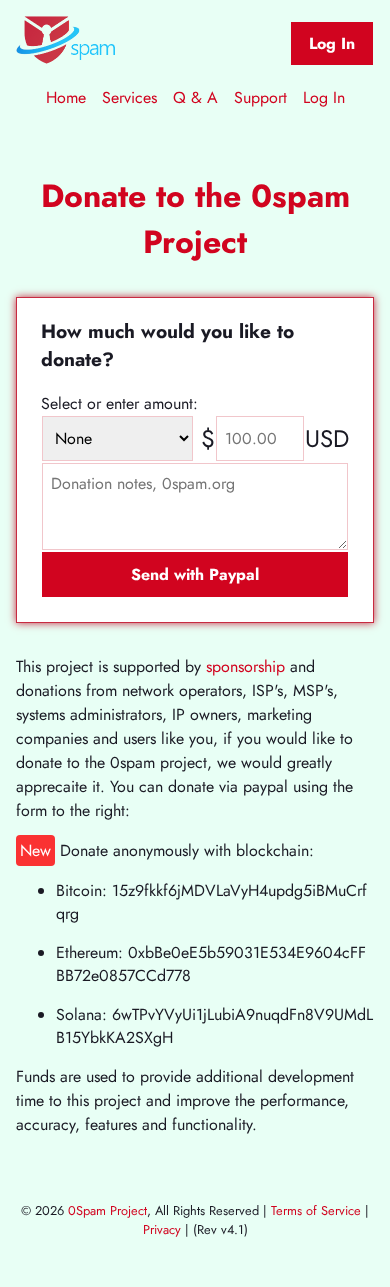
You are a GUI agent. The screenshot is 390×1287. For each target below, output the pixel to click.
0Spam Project (107, 1210)
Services (129, 97)
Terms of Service (316, 1210)
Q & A (195, 97)
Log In (332, 43)
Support (260, 97)
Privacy (162, 1229)
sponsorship (245, 666)
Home (66, 97)
